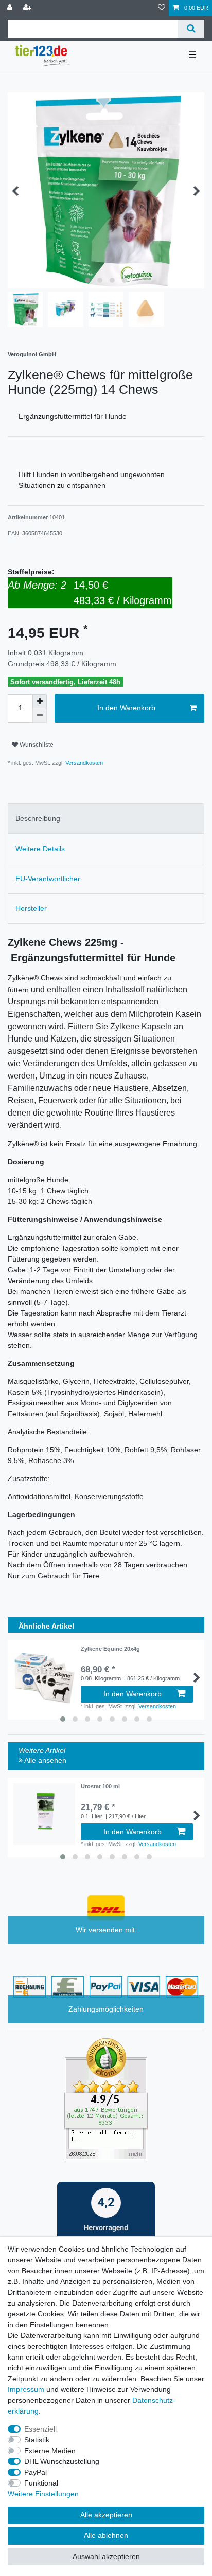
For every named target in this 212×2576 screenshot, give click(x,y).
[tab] (106, 819)
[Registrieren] (28, 8)
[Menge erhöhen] (40, 701)
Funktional (41, 2483)
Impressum (26, 2389)
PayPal (36, 2472)
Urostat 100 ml (100, 1786)
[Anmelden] (11, 8)
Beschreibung (38, 818)
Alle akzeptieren (106, 2515)
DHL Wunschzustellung (62, 2461)
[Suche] (191, 29)
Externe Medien (50, 2451)
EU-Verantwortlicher (48, 879)
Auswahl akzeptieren (106, 2556)
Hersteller (31, 908)
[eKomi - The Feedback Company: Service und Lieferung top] (106, 2098)
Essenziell (40, 2429)
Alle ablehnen (106, 2535)
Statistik (37, 2440)
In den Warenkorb (126, 708)
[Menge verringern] (40, 716)
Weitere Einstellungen (43, 2494)
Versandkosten (83, 763)
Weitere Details (40, 849)
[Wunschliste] (162, 8)
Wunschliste (36, 745)
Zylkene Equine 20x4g (110, 1649)
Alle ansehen (45, 1760)
